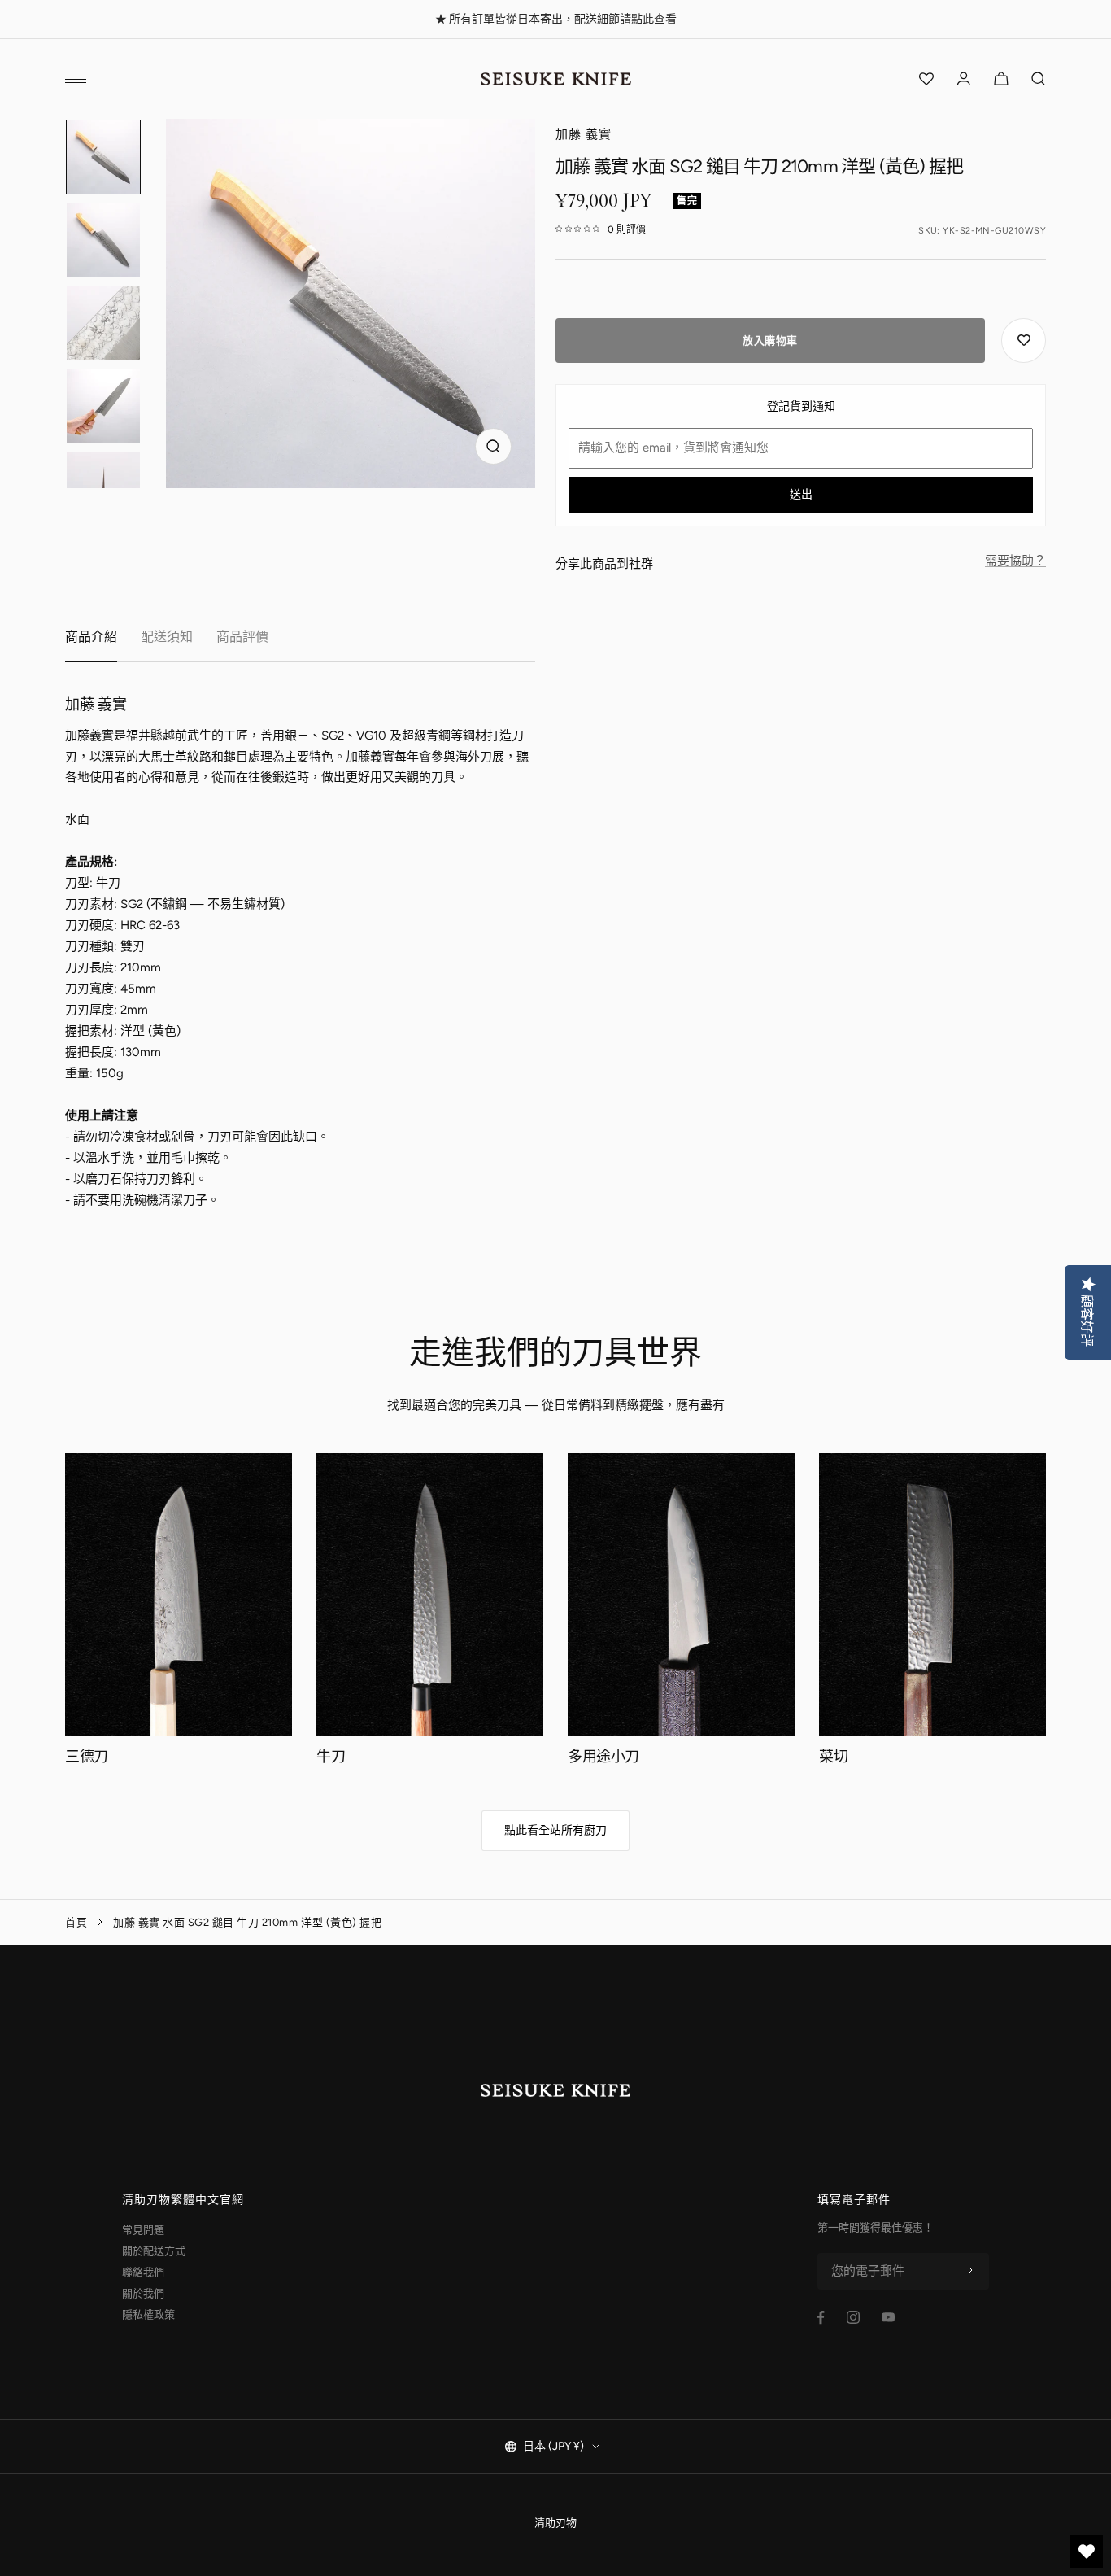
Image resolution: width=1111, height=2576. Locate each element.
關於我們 (143, 2293)
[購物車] (1001, 79)
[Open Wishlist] (926, 79)
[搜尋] (1039, 79)
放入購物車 (770, 341)
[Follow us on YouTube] (888, 2317)
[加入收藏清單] (1024, 341)
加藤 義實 (584, 134)
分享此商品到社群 (604, 564)
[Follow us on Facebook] (821, 2318)
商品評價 (242, 637)
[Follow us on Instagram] (853, 2317)
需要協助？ (1015, 561)
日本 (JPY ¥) (553, 2446)
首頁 (76, 1922)
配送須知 (167, 637)
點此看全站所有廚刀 (555, 1830)
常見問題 (143, 2230)
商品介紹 (91, 637)
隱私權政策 (148, 2314)
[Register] (970, 2271)
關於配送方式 (154, 2251)
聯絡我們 (143, 2272)
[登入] (964, 79)
